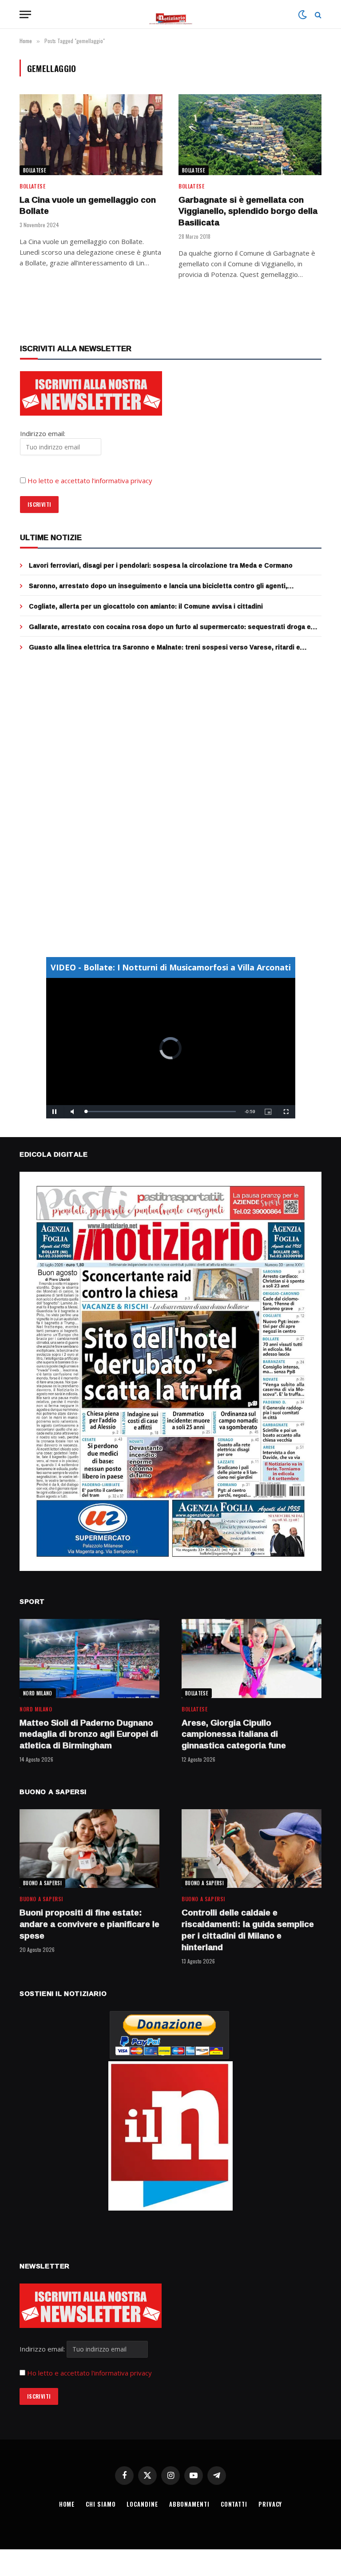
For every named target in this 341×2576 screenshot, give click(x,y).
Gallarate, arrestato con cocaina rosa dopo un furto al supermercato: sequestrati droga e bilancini (170, 627)
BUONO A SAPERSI (42, 1883)
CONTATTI (234, 2504)
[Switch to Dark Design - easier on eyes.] (302, 15)
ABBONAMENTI (189, 2504)
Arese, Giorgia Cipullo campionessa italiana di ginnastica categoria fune (234, 1734)
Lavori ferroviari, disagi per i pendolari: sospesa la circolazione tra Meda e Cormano (161, 565)
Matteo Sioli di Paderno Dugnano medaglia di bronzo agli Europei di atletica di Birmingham (89, 1734)
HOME (67, 2504)
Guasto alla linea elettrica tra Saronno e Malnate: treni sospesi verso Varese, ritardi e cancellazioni (165, 647)
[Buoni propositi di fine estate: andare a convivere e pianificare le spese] (89, 1849)
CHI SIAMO (101, 2504)
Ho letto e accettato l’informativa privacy (90, 481)
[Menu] (25, 14)
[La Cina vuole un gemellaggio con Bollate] (91, 134)
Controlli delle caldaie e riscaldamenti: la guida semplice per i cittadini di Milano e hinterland (248, 1930)
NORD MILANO (38, 1693)
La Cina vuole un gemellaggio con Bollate (88, 206)
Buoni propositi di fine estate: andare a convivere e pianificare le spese (89, 1924)
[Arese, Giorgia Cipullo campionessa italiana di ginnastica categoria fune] (252, 1658)
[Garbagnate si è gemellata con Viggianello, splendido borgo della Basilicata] (250, 134)
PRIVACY (270, 2504)
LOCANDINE (142, 2504)
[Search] (317, 14)
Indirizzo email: (43, 2349)
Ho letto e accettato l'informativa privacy (89, 2373)
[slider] (161, 1112)
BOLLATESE (35, 170)
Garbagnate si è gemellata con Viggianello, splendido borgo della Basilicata (248, 211)
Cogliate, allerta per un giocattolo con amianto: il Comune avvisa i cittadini (146, 606)
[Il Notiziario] (171, 14)
